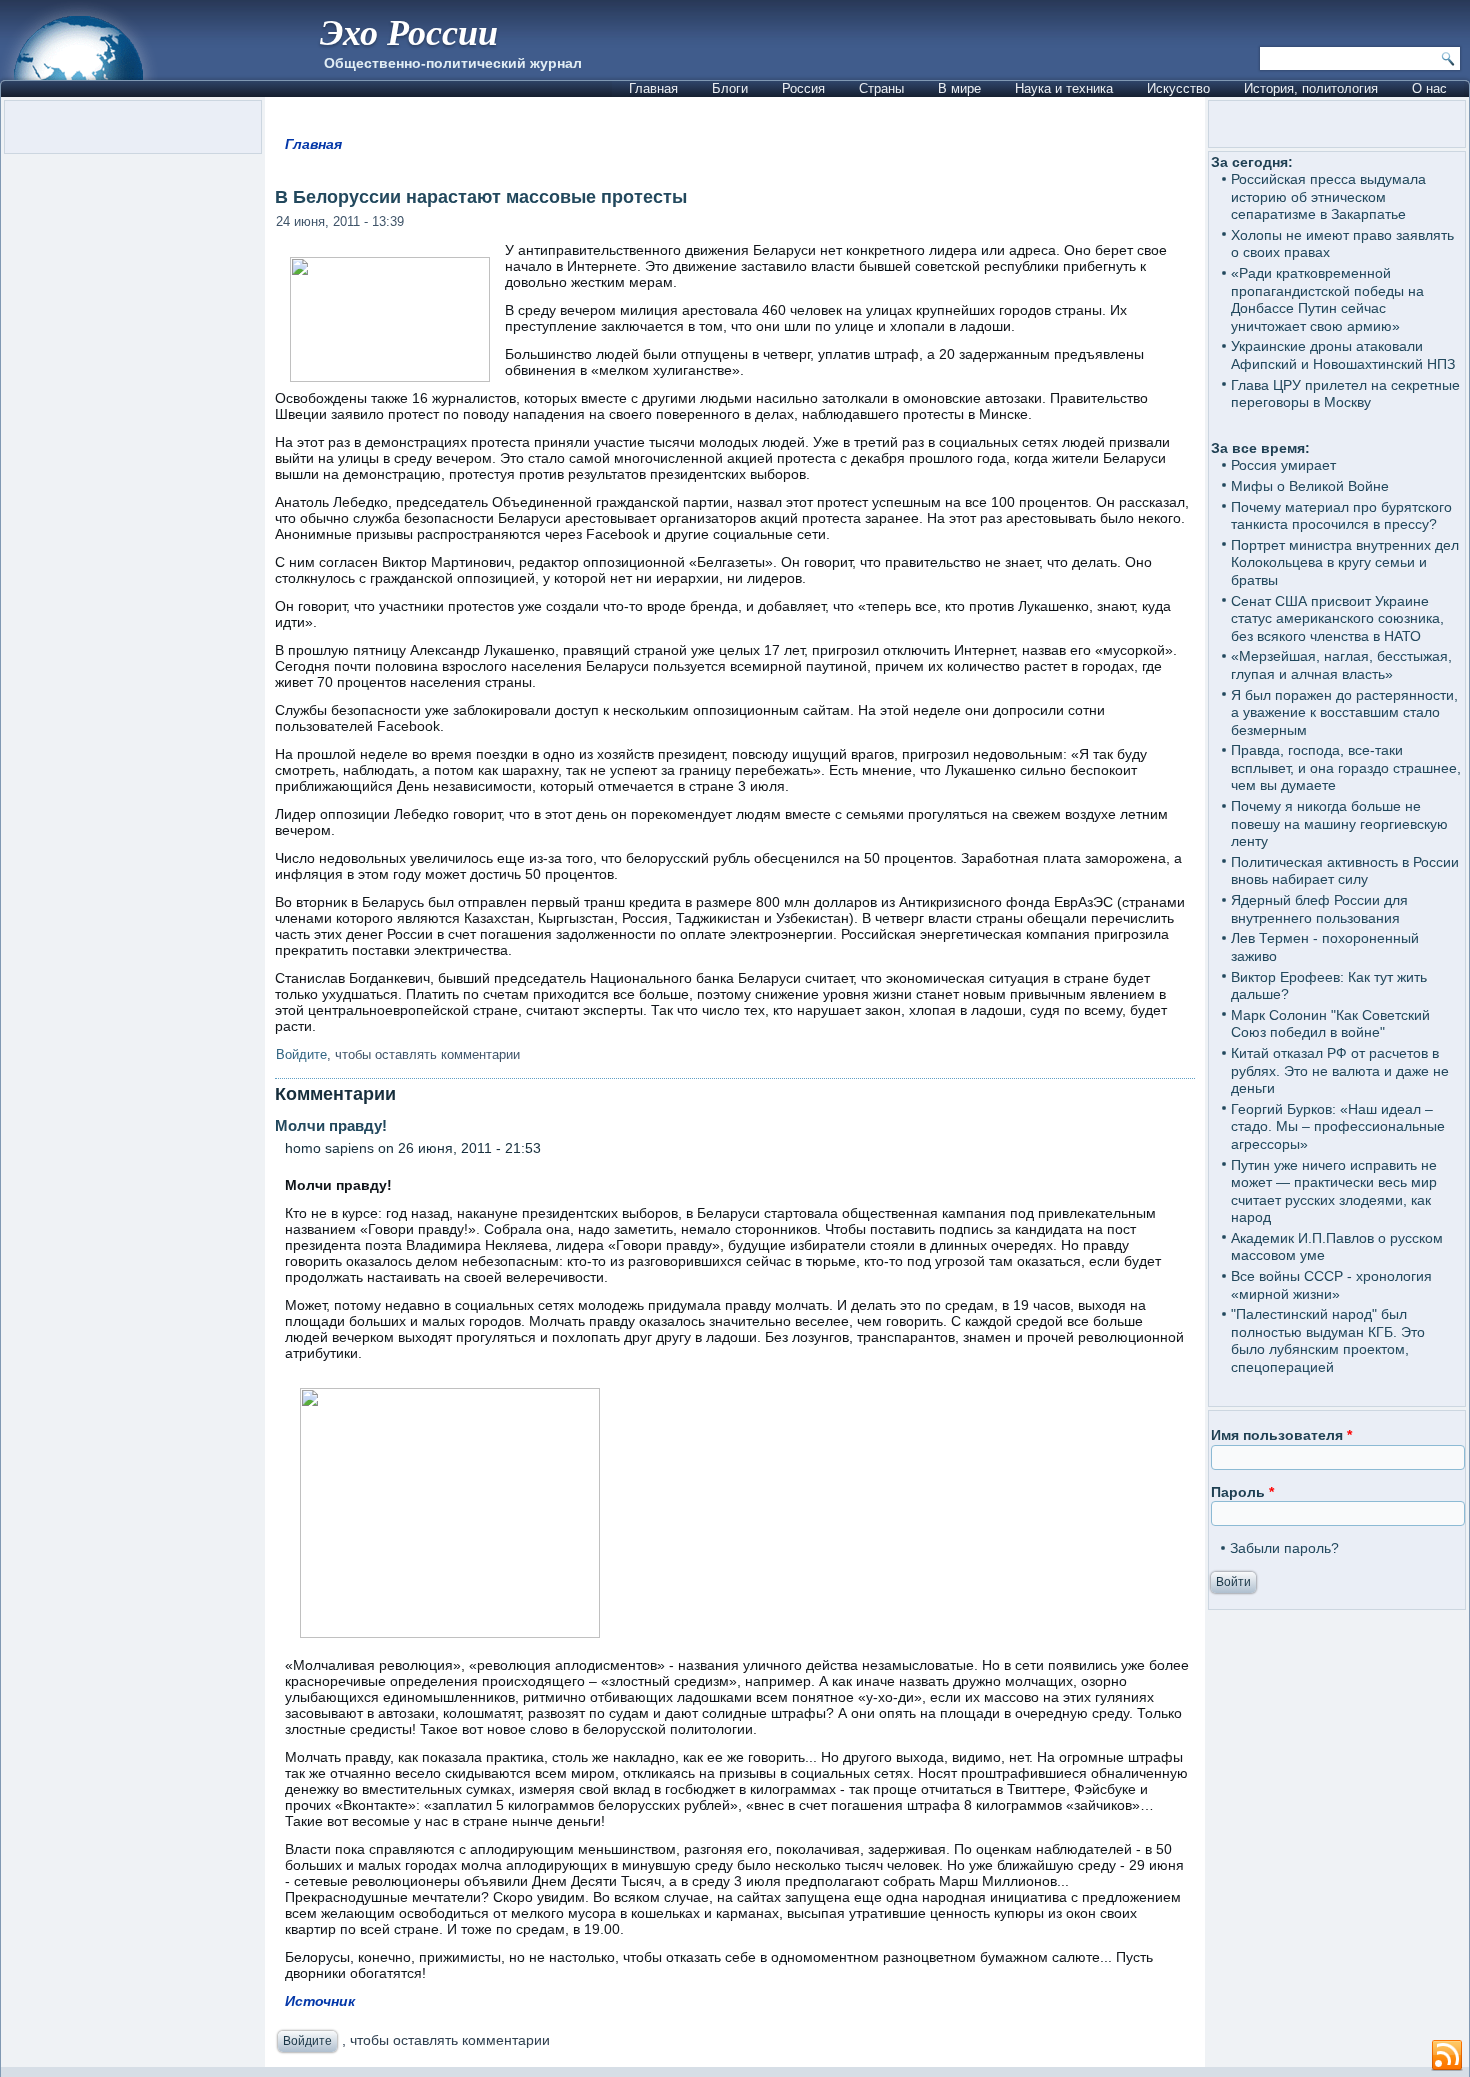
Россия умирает (1283, 465)
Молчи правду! (363, 1125)
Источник (320, 2001)
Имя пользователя (1281, 1435)
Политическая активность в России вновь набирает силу (1345, 871)
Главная (653, 88)
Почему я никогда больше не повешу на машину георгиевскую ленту (1339, 823)
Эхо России (409, 31)
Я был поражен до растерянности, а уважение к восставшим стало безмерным (1344, 712)
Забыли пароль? (1284, 1548)
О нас (1429, 88)
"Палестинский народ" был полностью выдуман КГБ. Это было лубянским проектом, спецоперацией (1328, 1340)
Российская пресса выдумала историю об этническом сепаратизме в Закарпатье (1328, 196)
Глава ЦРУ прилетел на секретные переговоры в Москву (1345, 394)
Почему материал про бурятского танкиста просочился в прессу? (1341, 516)
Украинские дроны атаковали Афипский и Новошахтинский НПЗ (1343, 355)
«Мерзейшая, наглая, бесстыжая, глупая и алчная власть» (1341, 665)
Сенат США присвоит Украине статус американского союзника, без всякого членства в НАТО (1337, 618)
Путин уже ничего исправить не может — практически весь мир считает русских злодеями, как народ (1334, 1191)
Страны (881, 88)
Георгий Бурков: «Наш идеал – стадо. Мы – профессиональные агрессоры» (1338, 1126)
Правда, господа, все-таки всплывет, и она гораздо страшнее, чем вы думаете (1346, 767)
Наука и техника (1064, 88)
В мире (959, 88)
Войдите (301, 1054)
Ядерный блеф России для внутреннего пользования (1319, 909)
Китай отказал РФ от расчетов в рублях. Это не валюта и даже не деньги (1340, 1070)
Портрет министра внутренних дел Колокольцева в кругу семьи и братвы (1345, 562)
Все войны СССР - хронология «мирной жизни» (1331, 1285)
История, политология (1311, 88)
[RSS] (1447, 2056)
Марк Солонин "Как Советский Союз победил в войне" (1330, 1024)
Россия (803, 88)
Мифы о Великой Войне (1310, 486)
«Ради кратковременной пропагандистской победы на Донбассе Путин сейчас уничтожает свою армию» (1327, 299)
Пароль (1242, 1492)
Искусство (1178, 88)
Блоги (730, 88)
